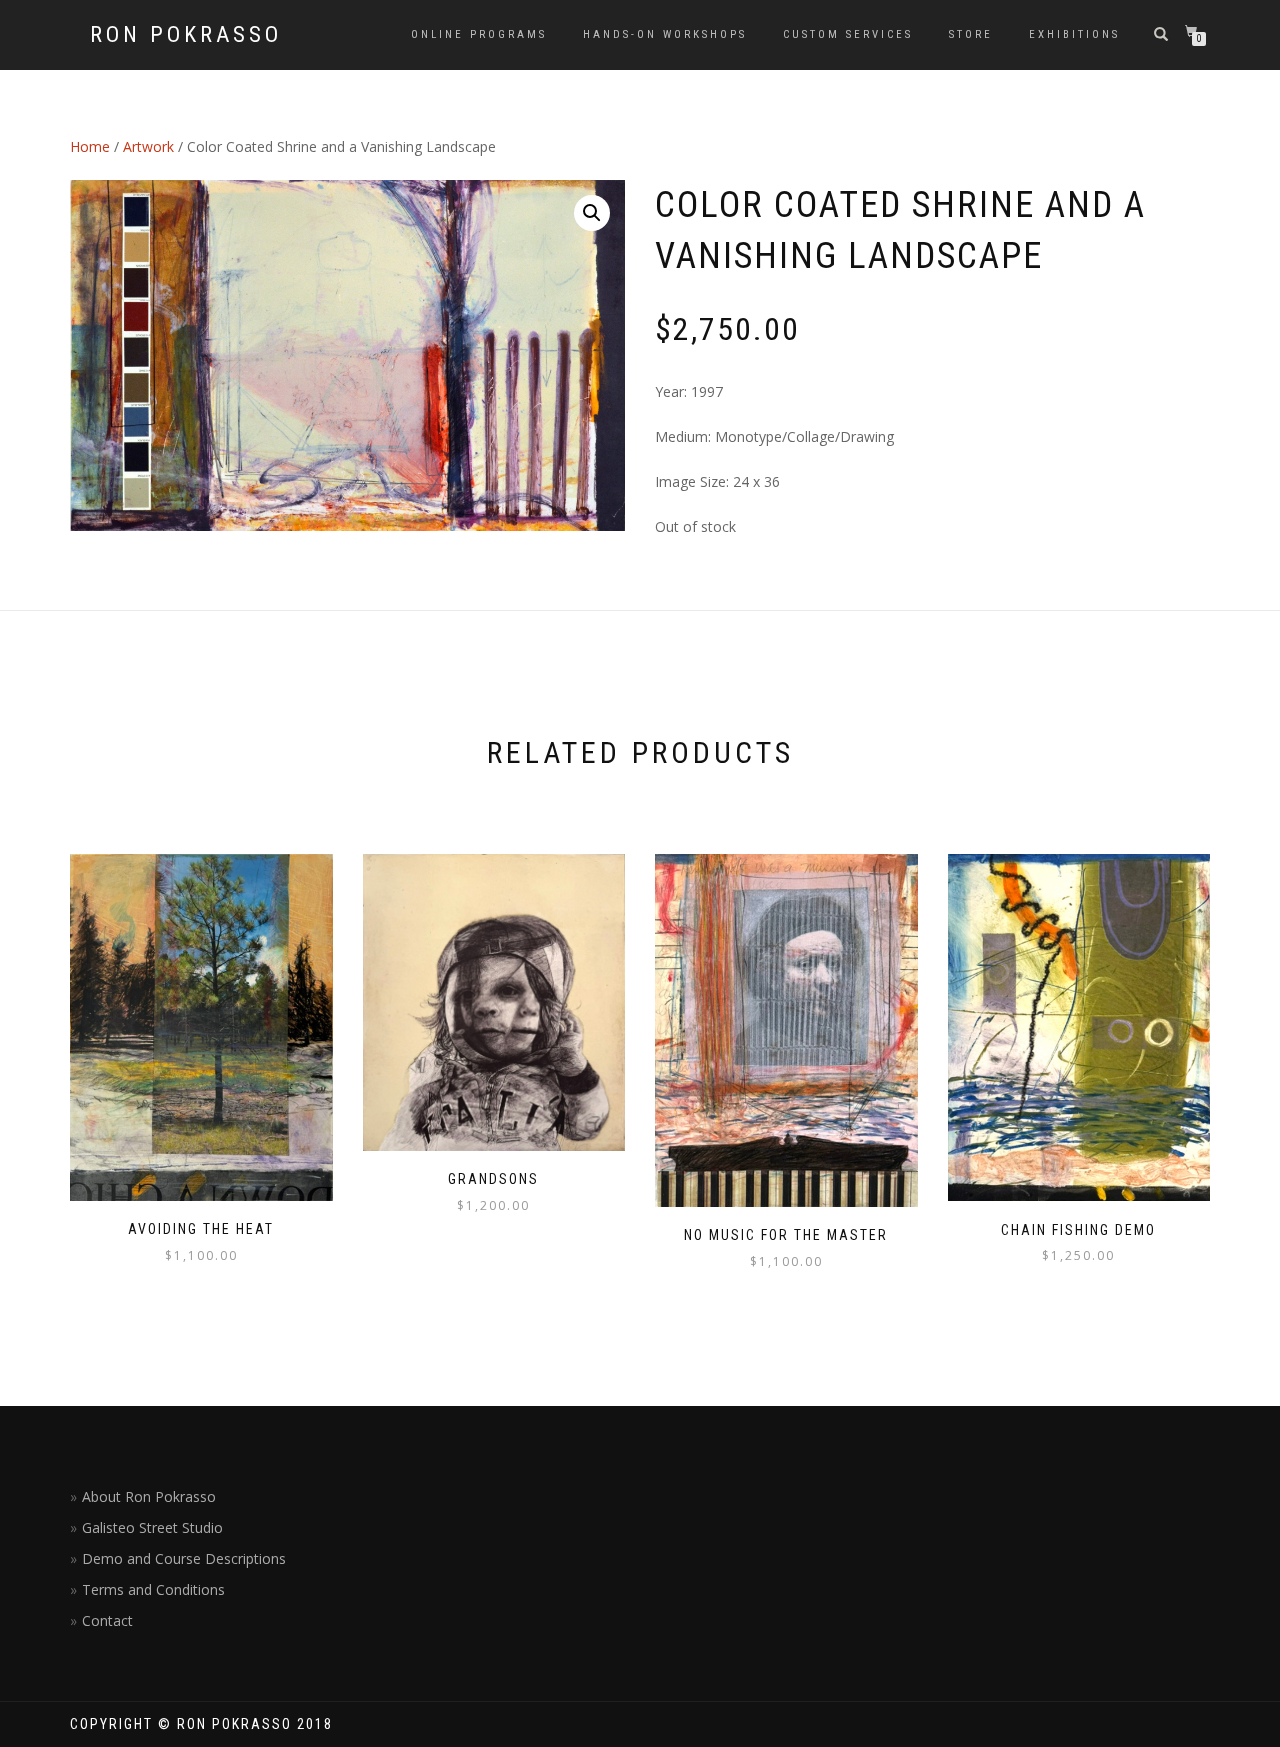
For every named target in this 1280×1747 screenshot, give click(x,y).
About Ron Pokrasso (149, 1496)
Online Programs (479, 34)
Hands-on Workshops (665, 34)
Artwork (148, 146)
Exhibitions (1074, 34)
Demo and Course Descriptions (184, 1558)
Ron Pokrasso (186, 35)
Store (971, 34)
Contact (107, 1620)
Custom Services (848, 34)
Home (90, 146)
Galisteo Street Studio (152, 1527)
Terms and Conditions (153, 1589)
